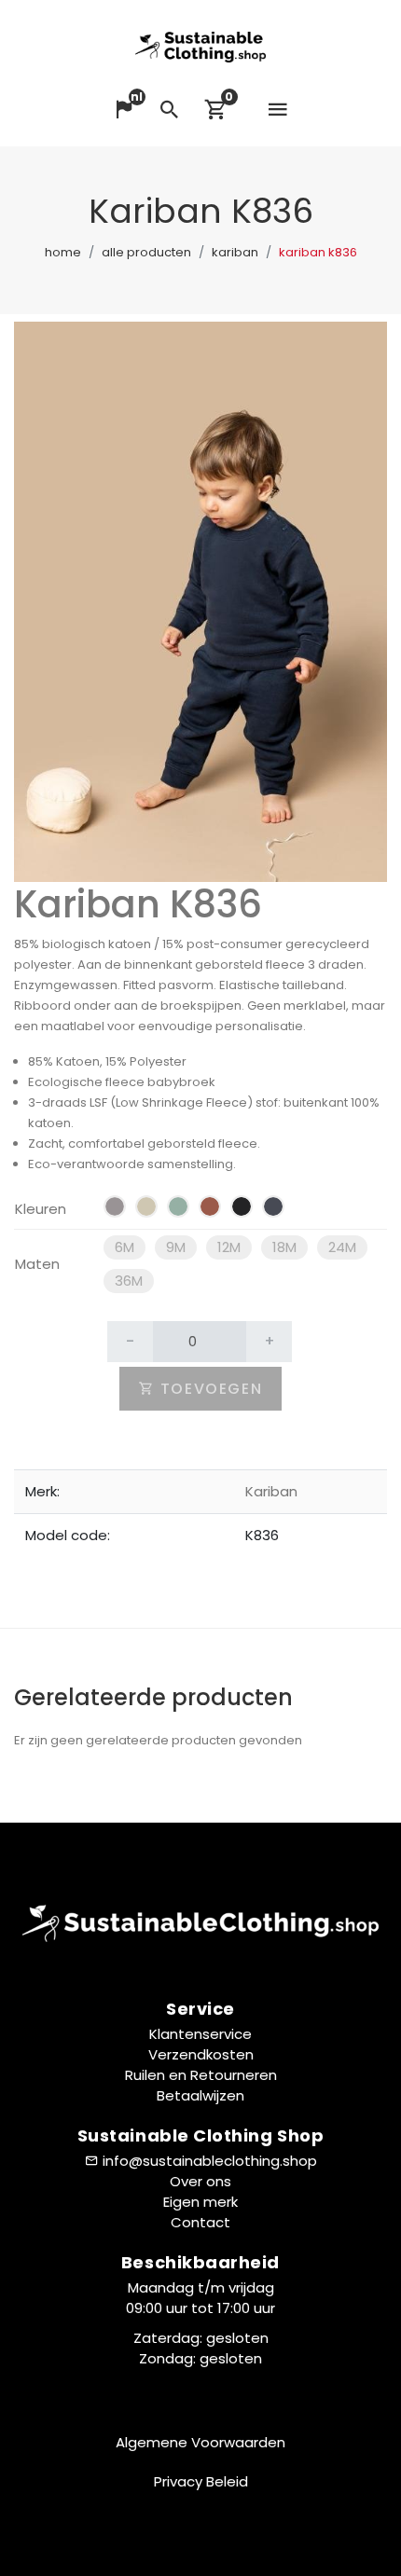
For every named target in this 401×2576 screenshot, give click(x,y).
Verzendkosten (201, 2054)
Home (63, 252)
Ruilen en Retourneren (201, 2075)
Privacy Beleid (201, 2481)
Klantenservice (200, 2034)
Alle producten (146, 252)
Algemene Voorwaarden (200, 2442)
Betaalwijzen (200, 2095)
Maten (37, 1264)
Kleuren (41, 1209)
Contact (200, 2222)
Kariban (235, 252)
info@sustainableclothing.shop (210, 2161)
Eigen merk (200, 2202)
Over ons (200, 2181)
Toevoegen (208, 1389)
